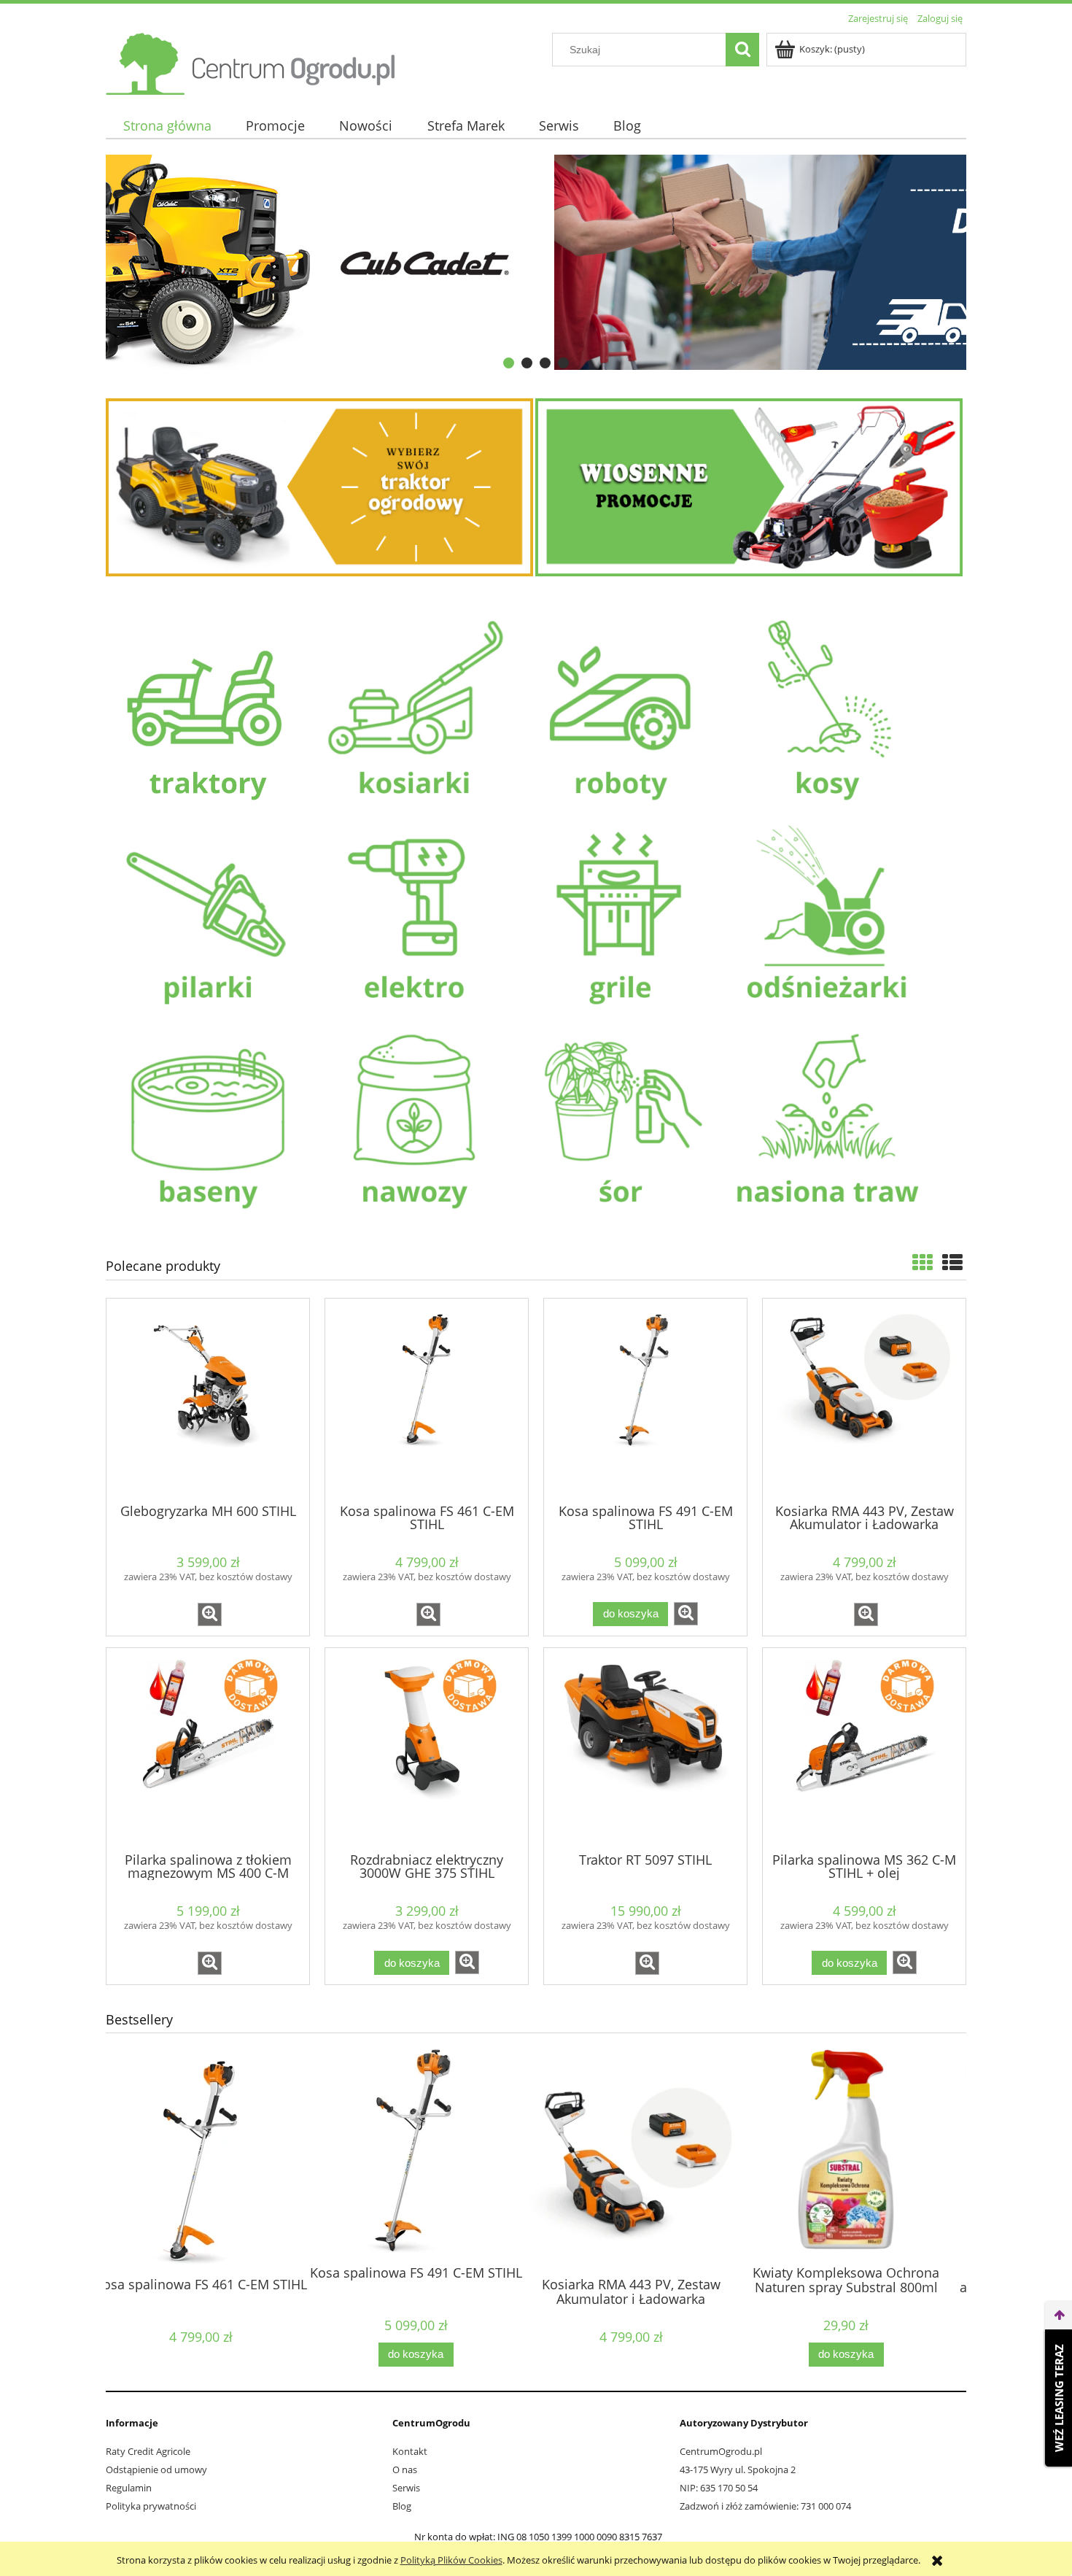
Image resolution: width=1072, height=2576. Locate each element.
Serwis (406, 2488)
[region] (536, 263)
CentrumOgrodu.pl (721, 2451)
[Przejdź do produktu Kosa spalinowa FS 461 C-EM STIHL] (427, 1399)
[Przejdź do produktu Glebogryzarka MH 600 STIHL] (208, 1399)
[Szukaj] (742, 50)
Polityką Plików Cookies (451, 2560)
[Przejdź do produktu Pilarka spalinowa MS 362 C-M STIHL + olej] (864, 1749)
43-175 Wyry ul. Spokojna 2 (738, 2469)
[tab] (509, 363)
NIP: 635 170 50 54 (719, 2488)
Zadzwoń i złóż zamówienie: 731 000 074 (765, 2506)
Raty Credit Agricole (148, 2451)
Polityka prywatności (151, 2506)
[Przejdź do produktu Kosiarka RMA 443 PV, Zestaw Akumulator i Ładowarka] (864, 1399)
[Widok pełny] (952, 1262)
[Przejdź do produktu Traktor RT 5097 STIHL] (645, 1749)
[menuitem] (167, 126)
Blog (402, 2506)
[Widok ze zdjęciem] (923, 1262)
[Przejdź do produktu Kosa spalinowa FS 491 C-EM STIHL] (645, 1399)
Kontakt (410, 2451)
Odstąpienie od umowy (156, 2469)
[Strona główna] (252, 61)
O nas (405, 2469)
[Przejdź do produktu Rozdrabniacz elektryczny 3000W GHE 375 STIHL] (427, 1749)
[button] (210, 1614)
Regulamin (129, 2488)
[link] (536, 263)
